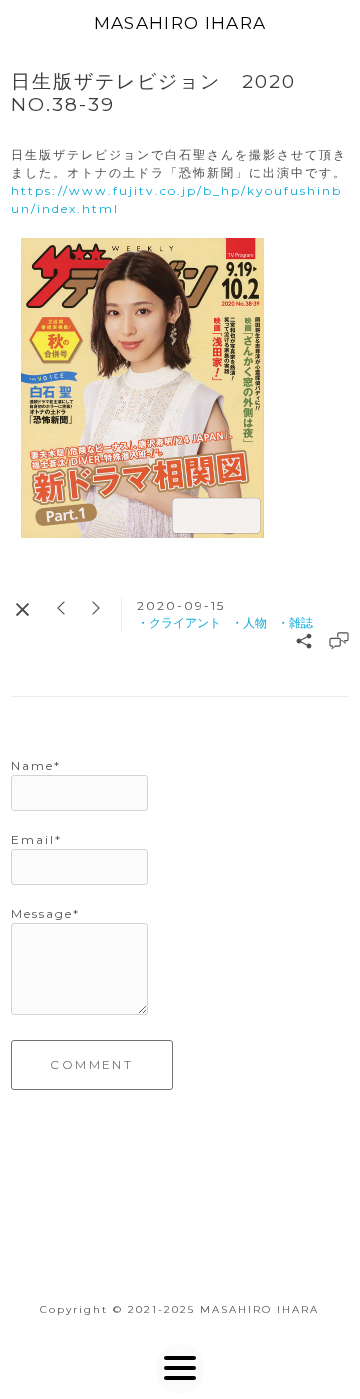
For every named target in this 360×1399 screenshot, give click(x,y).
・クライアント (179, 622)
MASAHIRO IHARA (180, 23)
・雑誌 (295, 622)
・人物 (249, 622)
